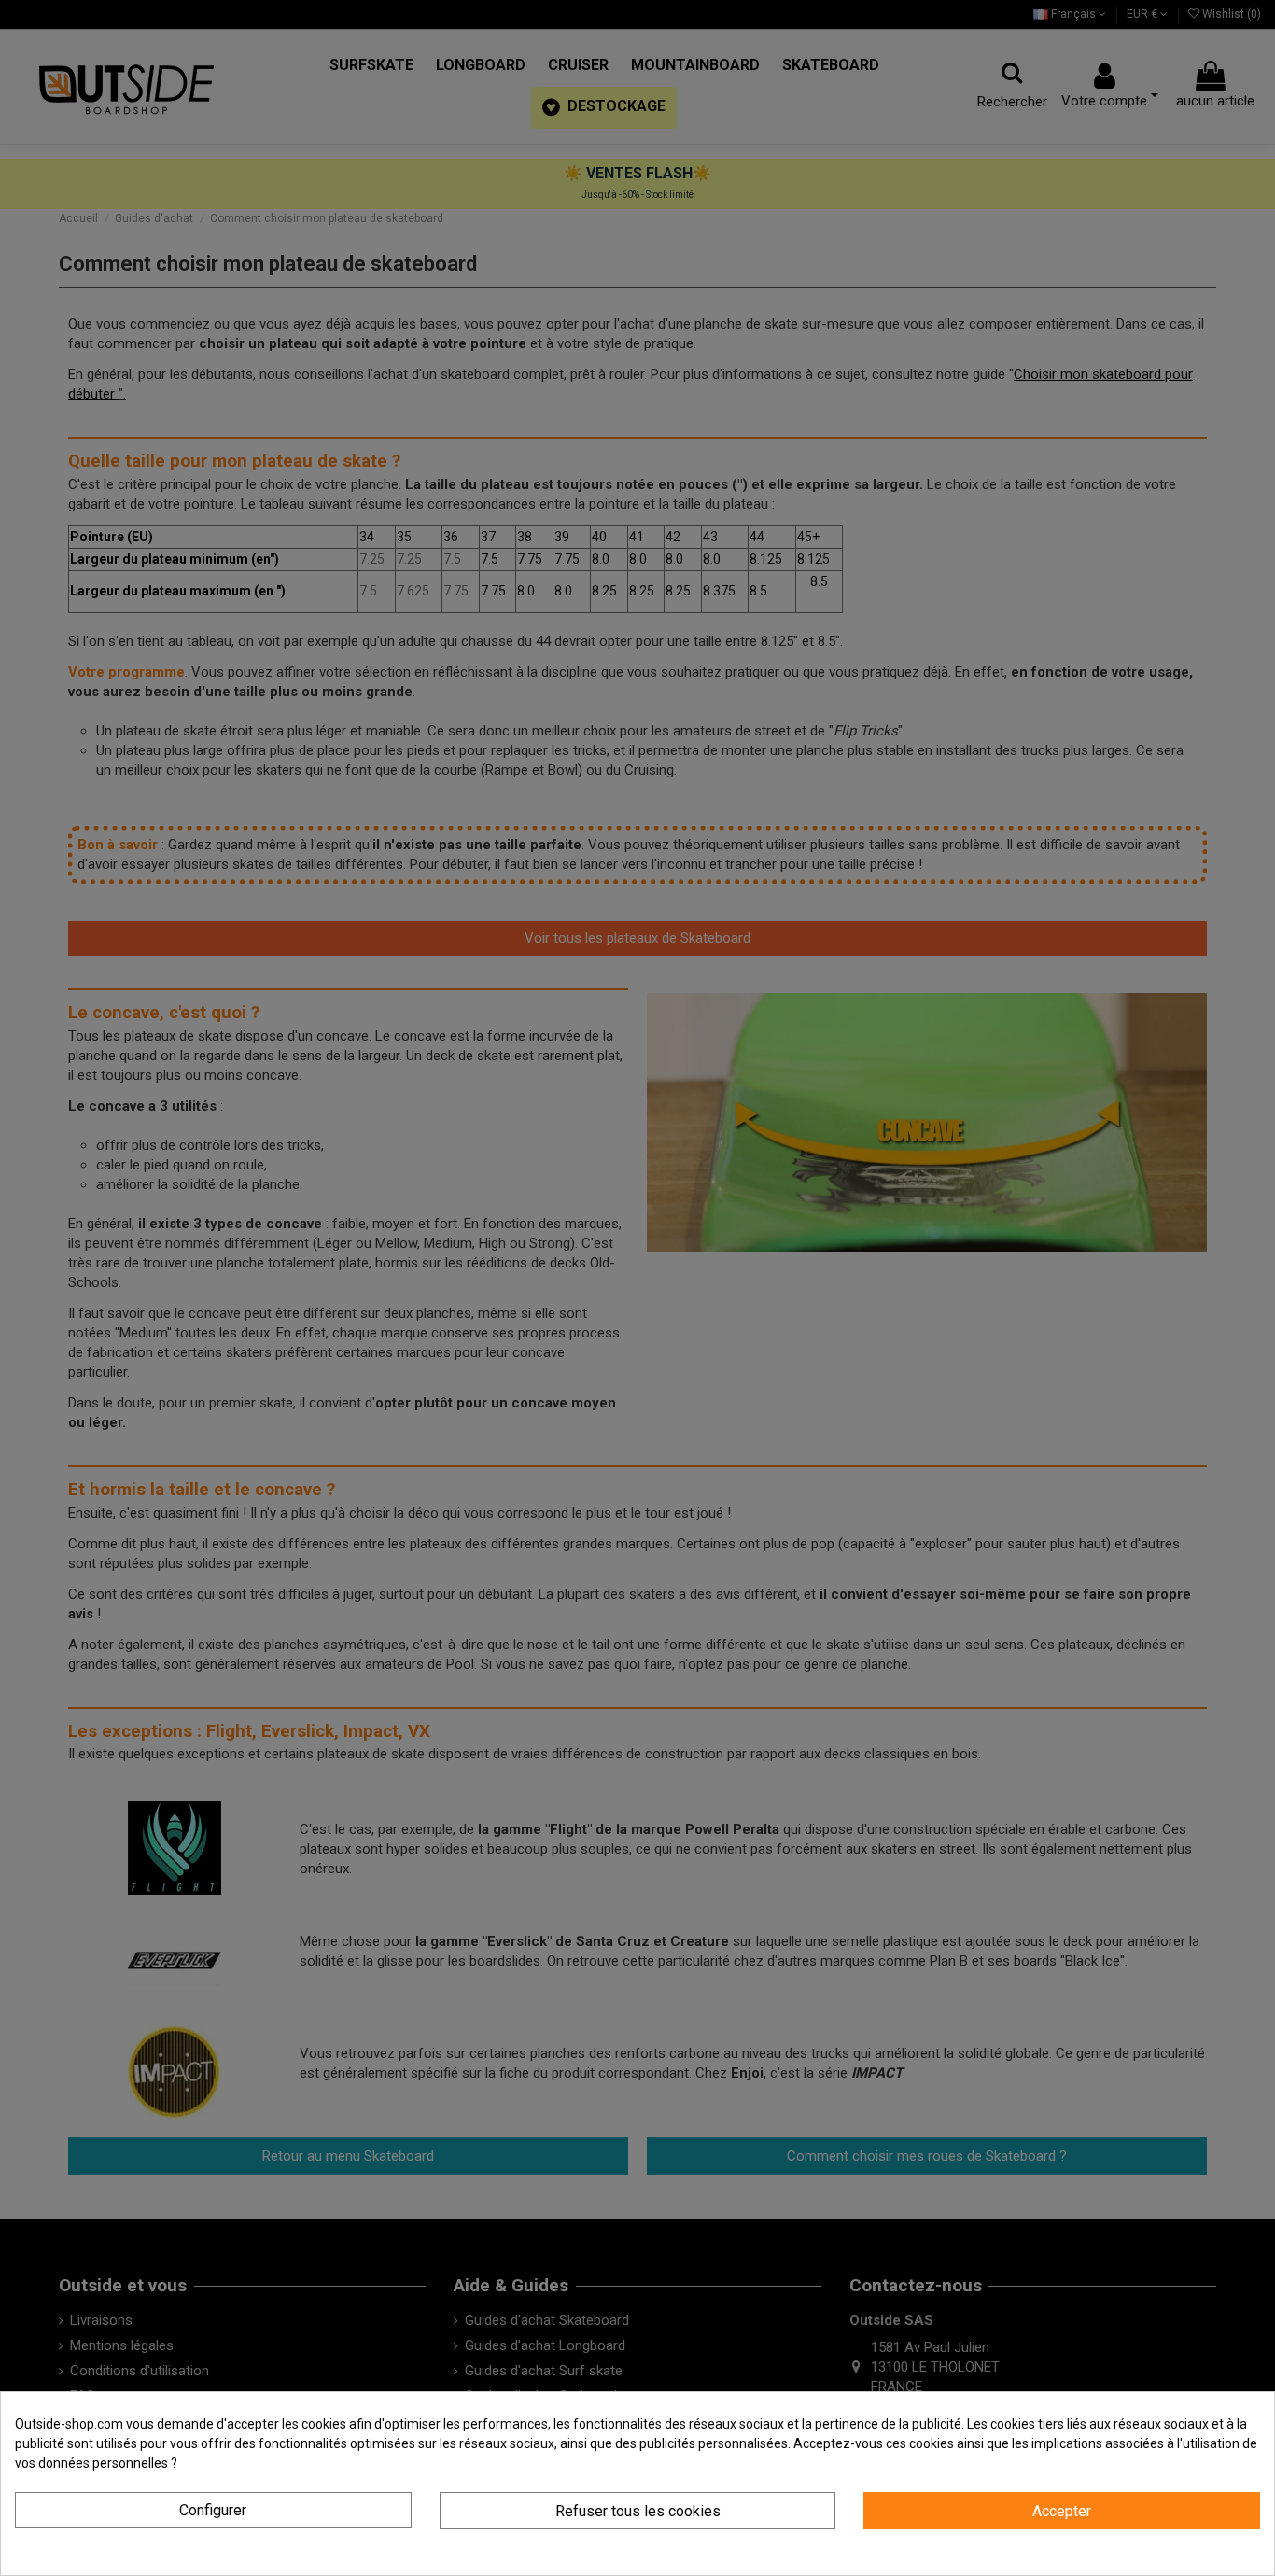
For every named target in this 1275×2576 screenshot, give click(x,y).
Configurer (213, 2510)
